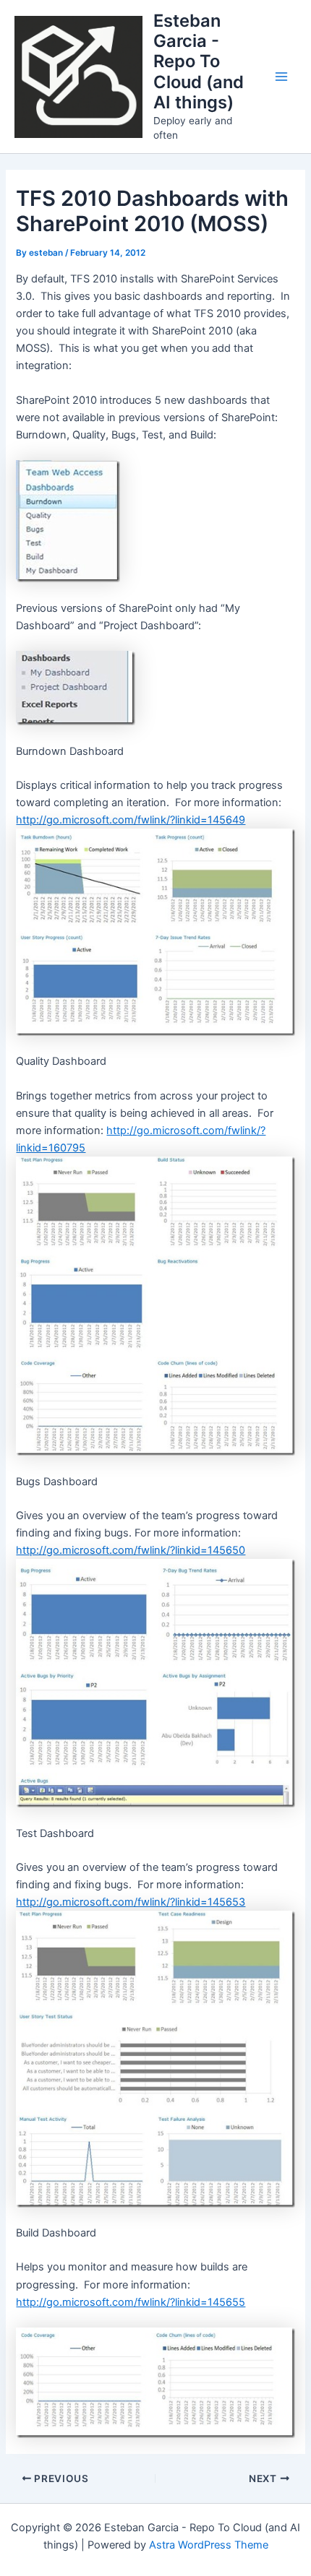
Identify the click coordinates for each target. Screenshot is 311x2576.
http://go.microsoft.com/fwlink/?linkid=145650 (131, 1550)
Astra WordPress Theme (209, 2545)
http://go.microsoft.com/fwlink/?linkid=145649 (131, 820)
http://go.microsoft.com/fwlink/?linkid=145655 (131, 2302)
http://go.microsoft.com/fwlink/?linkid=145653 (131, 1902)
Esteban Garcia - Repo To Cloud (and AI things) (199, 62)
